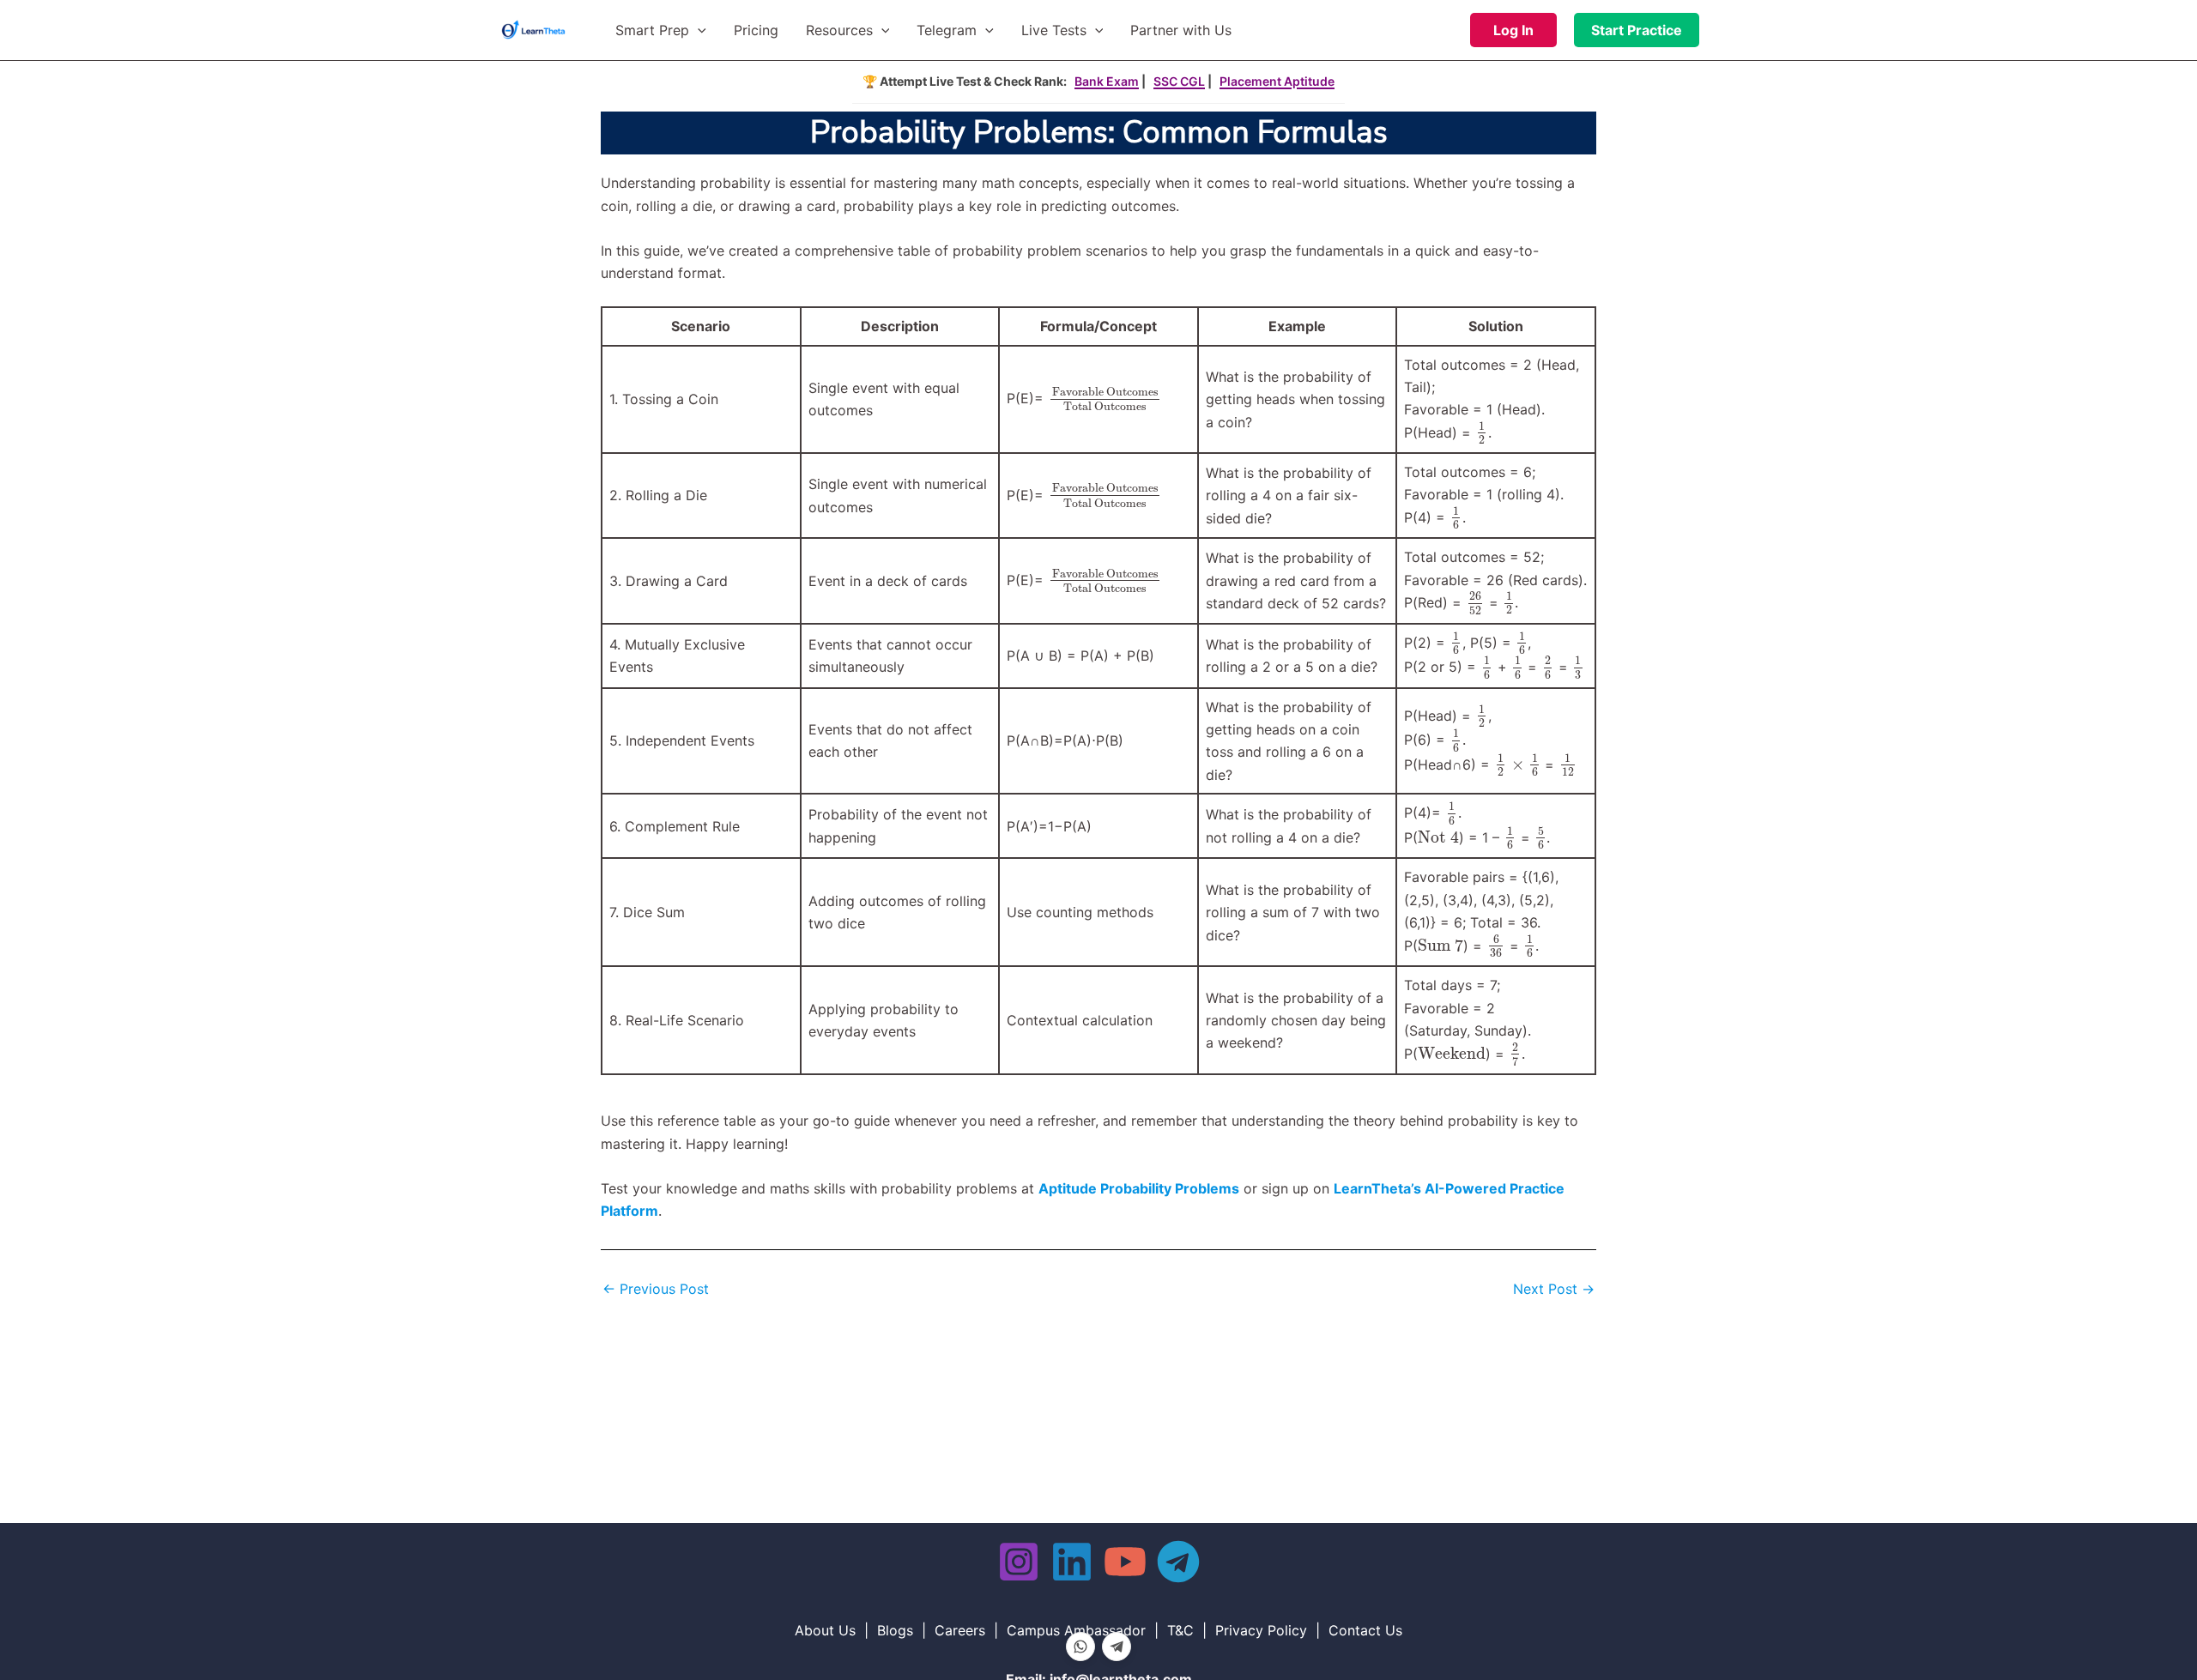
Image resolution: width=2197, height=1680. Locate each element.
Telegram (947, 30)
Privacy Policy (1261, 1630)
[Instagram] (1019, 1562)
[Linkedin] (1072, 1562)
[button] (698, 30)
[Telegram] (1178, 1562)
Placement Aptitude (1277, 81)
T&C (1180, 1630)
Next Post (1554, 1289)
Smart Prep (652, 30)
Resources (839, 30)
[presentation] (1105, 399)
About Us (825, 1630)
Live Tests (1054, 30)
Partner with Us (1181, 30)
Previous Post (656, 1289)
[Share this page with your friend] (1080, 1647)
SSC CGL (1179, 81)
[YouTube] (1125, 1562)
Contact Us (1365, 1630)
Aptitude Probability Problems (1139, 1188)
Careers (960, 1630)
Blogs (895, 1630)
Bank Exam (1107, 81)
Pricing (756, 30)
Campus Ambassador (1076, 1630)
